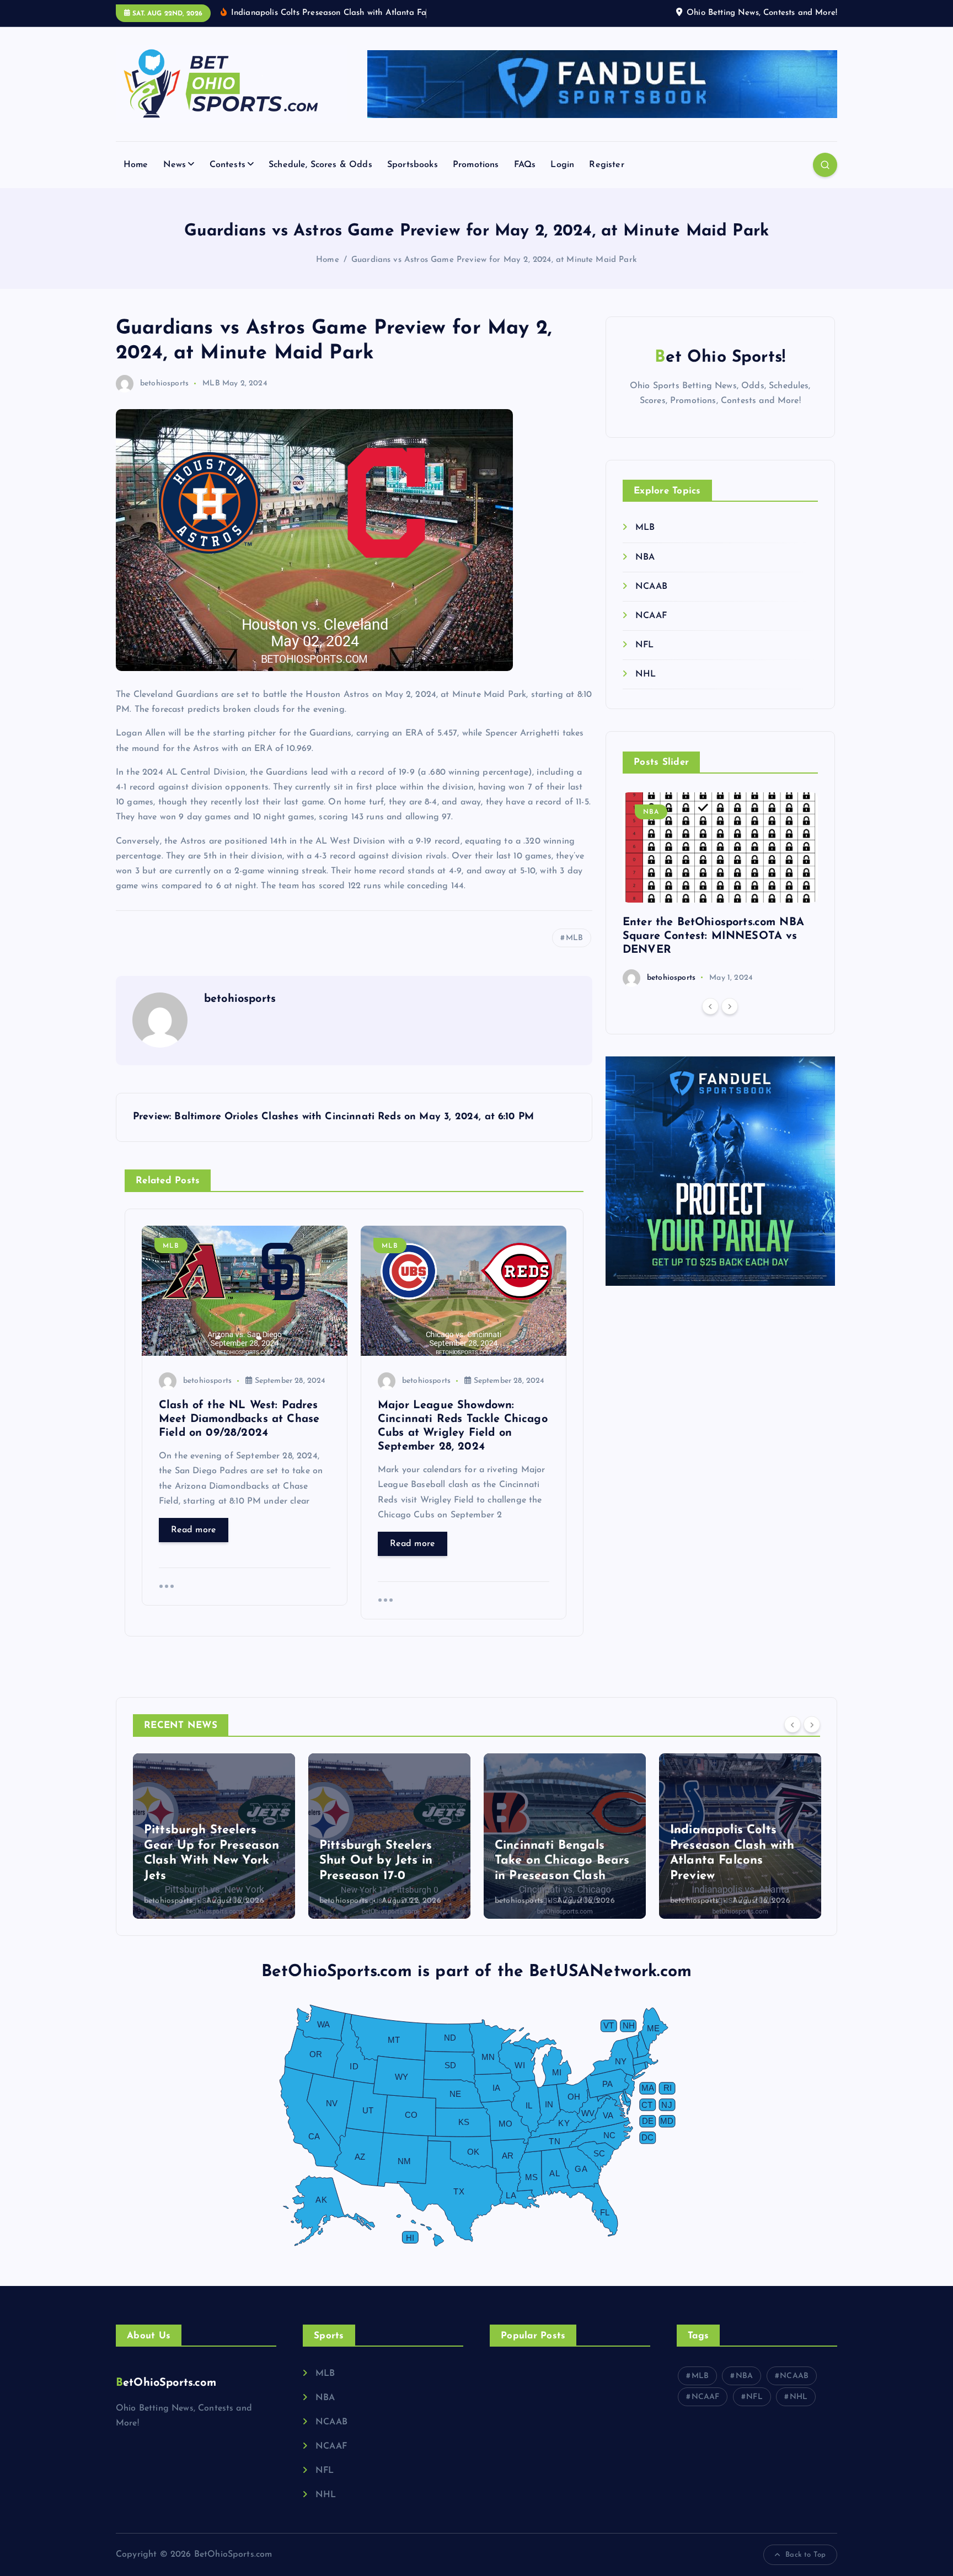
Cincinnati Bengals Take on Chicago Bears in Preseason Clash (562, 1861)
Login (562, 165)
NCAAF (651, 616)
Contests (227, 165)
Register (606, 165)
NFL (644, 645)
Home (136, 165)
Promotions (476, 165)
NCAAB (651, 587)
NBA (645, 557)
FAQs (525, 165)
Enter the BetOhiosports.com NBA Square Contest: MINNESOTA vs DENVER (713, 936)
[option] (720, 890)
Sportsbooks (413, 165)
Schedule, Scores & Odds (320, 165)
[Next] (730, 1006)
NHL (646, 675)
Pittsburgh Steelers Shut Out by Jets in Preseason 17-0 (376, 1861)
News (175, 165)
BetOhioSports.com (166, 2383)
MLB (211, 383)
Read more (194, 1530)
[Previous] (710, 1006)
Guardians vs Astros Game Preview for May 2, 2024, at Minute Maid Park (494, 260)
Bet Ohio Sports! (720, 358)
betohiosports (164, 383)
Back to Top (805, 2555)
